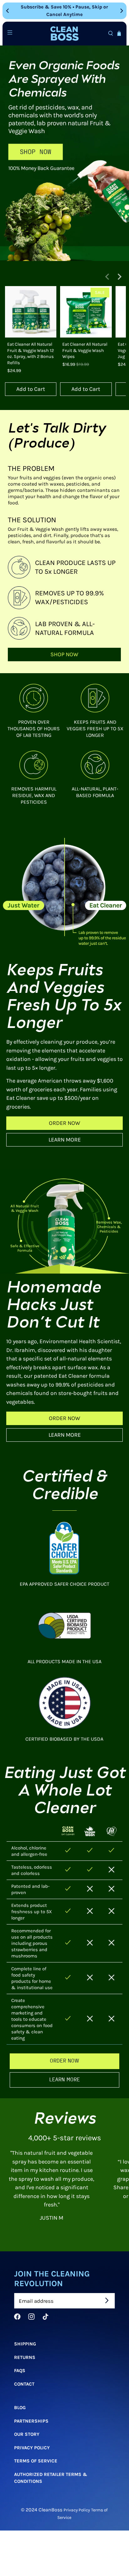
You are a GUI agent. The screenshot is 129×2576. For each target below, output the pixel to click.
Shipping (25, 2344)
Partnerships (31, 2421)
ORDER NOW (64, 1123)
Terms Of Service (36, 2461)
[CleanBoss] (64, 34)
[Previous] (8, 11)
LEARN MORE (65, 1140)
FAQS (20, 2371)
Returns (25, 2357)
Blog (20, 2408)
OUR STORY (27, 2434)
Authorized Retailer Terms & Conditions (51, 2478)
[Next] (121, 11)
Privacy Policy (32, 2447)
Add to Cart (31, 389)
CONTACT (24, 2384)
